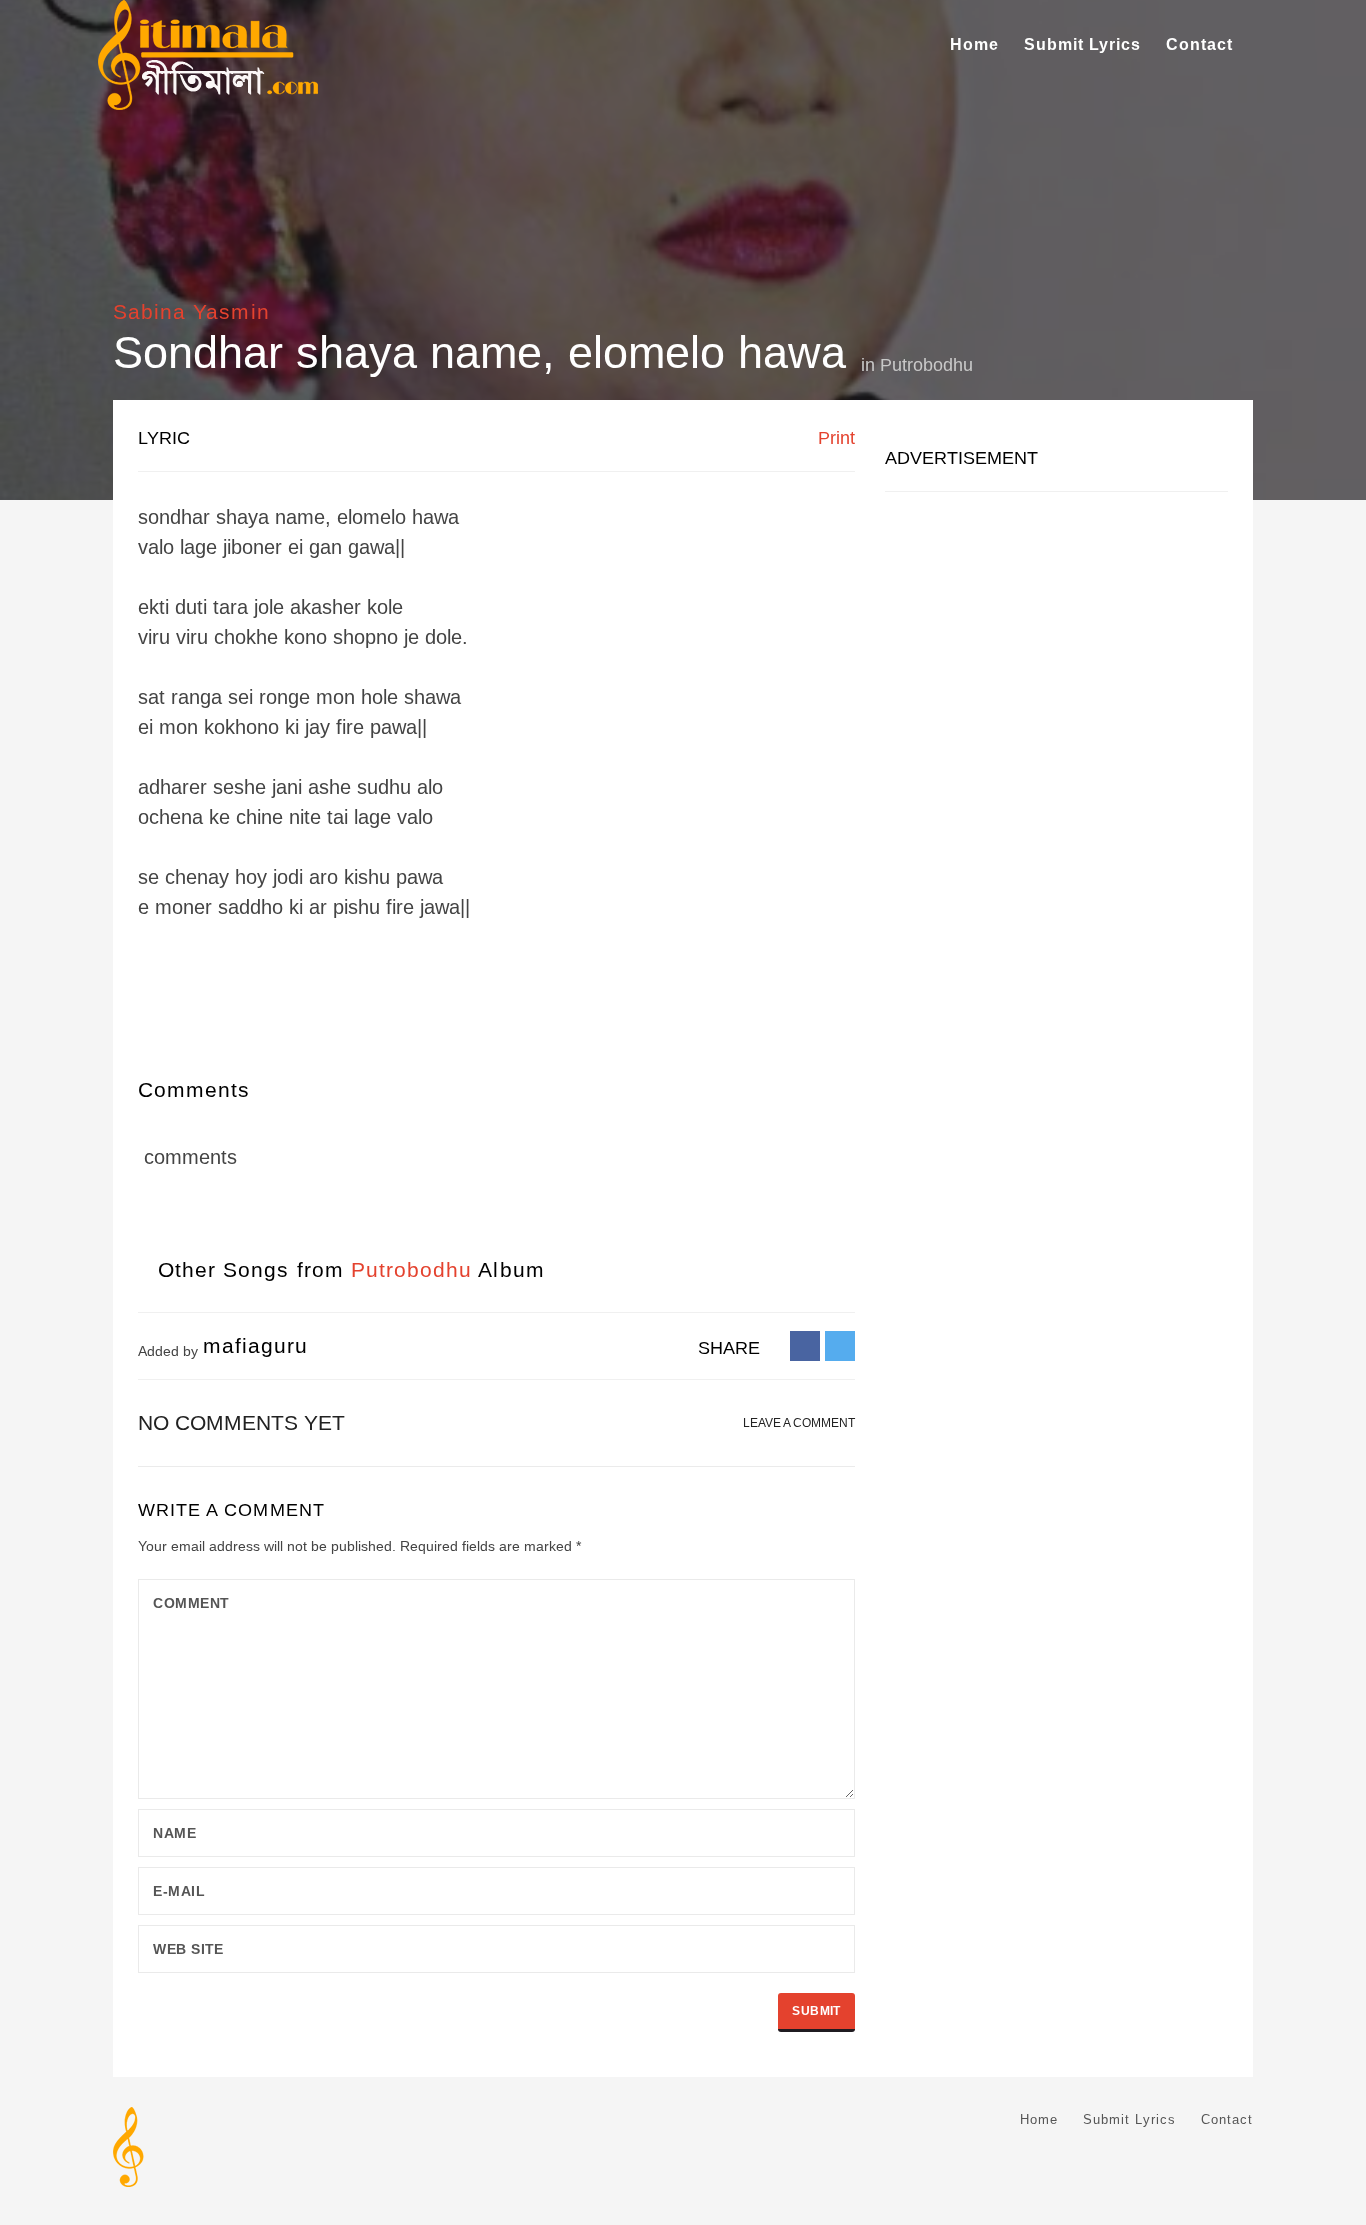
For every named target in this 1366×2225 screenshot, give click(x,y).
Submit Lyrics (1082, 44)
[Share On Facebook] (805, 1345)
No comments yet (241, 1422)
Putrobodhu (926, 365)
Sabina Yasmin (191, 311)
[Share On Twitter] (840, 1345)
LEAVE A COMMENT (799, 1423)
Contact (1199, 44)
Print (834, 438)
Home (974, 44)
